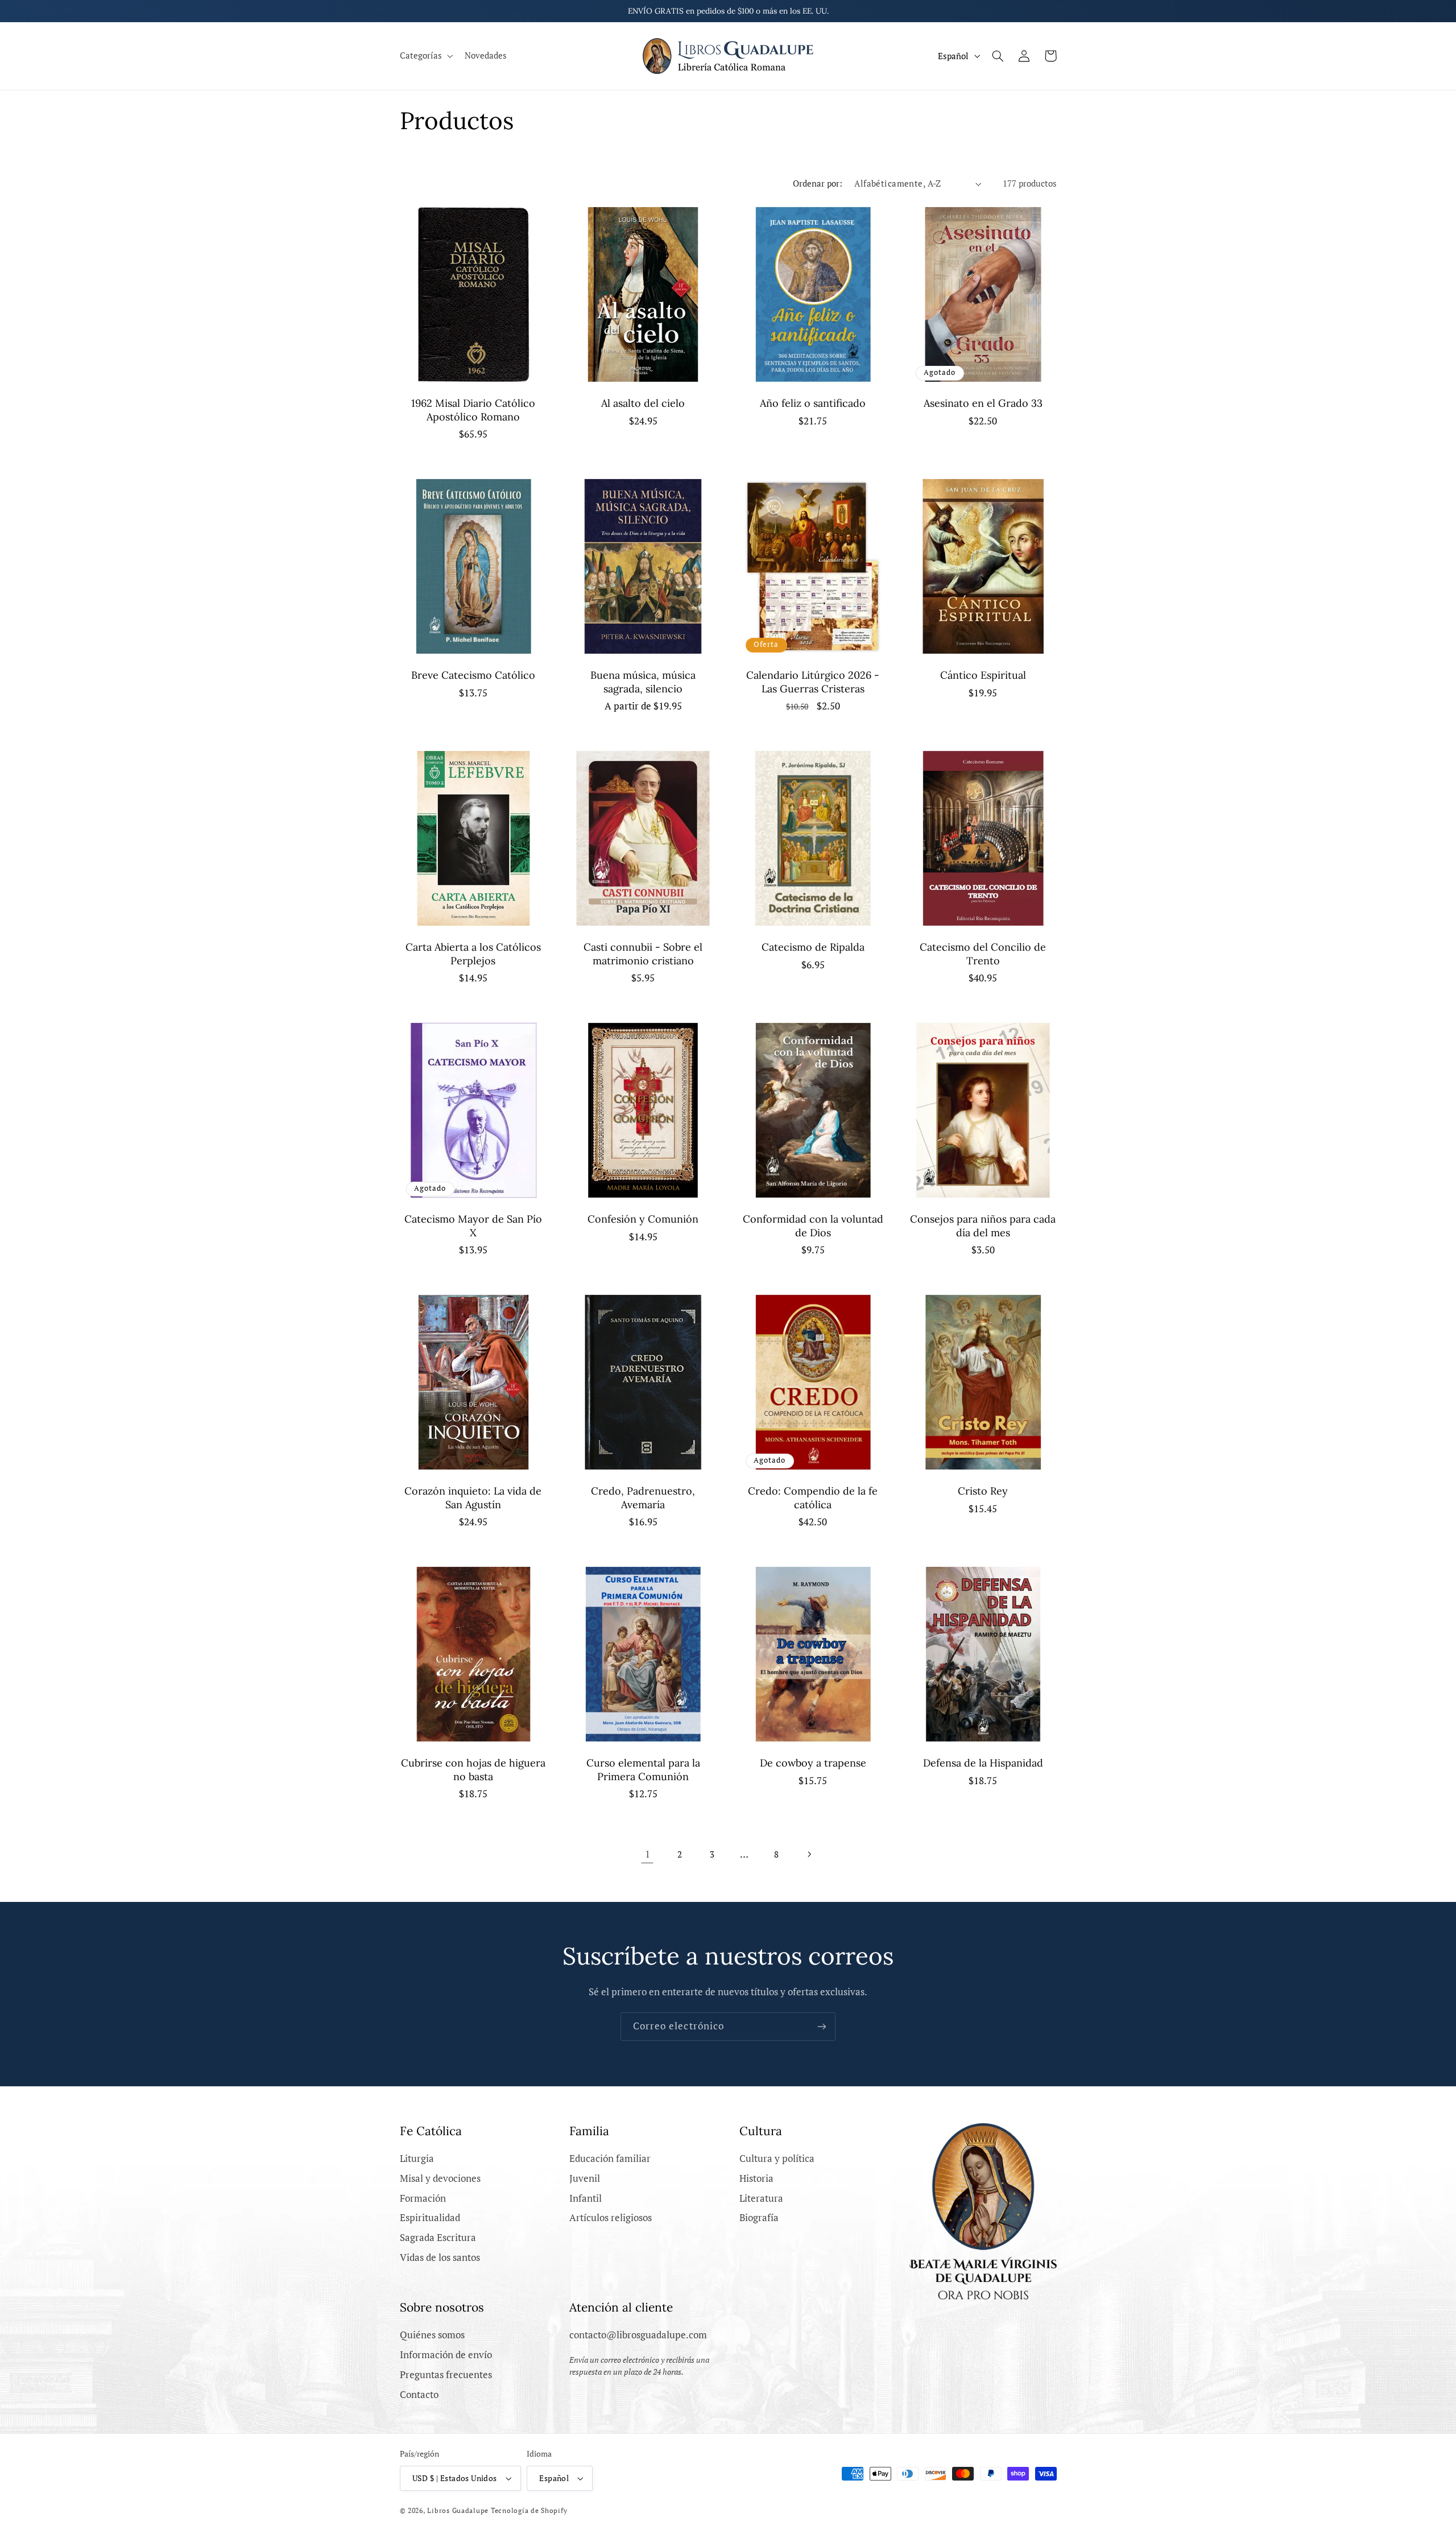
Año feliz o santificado (813, 403)
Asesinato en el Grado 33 (983, 403)
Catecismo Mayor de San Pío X (473, 1225)
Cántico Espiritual (983, 675)
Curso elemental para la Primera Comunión (643, 1769)
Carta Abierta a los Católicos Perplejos (473, 954)
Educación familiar (610, 2159)
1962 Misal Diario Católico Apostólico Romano (473, 410)
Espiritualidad (430, 2218)
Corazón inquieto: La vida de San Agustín (473, 1497)
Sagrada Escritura (438, 2238)
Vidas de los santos (440, 2258)
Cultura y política (777, 2159)
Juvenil (585, 2178)
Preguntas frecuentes (446, 2375)
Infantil (586, 2198)
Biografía (759, 2218)
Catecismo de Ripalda (813, 947)
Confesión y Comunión (643, 1219)
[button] (425, 56)
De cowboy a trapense (813, 1763)
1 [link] (648, 1854)
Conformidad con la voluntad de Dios (813, 1225)
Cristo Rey (983, 1491)
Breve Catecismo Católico (473, 675)
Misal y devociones (440, 2178)
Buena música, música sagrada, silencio (643, 682)
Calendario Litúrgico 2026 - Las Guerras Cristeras (813, 682)
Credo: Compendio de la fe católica (813, 1497)
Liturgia (417, 2159)
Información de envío (446, 2355)
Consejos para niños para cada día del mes (983, 1225)
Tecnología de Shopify (529, 2510)
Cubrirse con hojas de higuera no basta (473, 1769)
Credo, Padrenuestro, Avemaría (643, 1497)
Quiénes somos (432, 2335)
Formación (423, 2198)
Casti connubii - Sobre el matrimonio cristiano (643, 954)
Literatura (761, 2198)
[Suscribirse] (822, 2026)
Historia (756, 2178)
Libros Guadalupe (458, 2510)
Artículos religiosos (611, 2218)
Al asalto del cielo (643, 403)
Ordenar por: (818, 183)
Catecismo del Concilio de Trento (983, 954)
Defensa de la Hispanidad (983, 1763)
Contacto (419, 2395)
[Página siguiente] (809, 1855)
